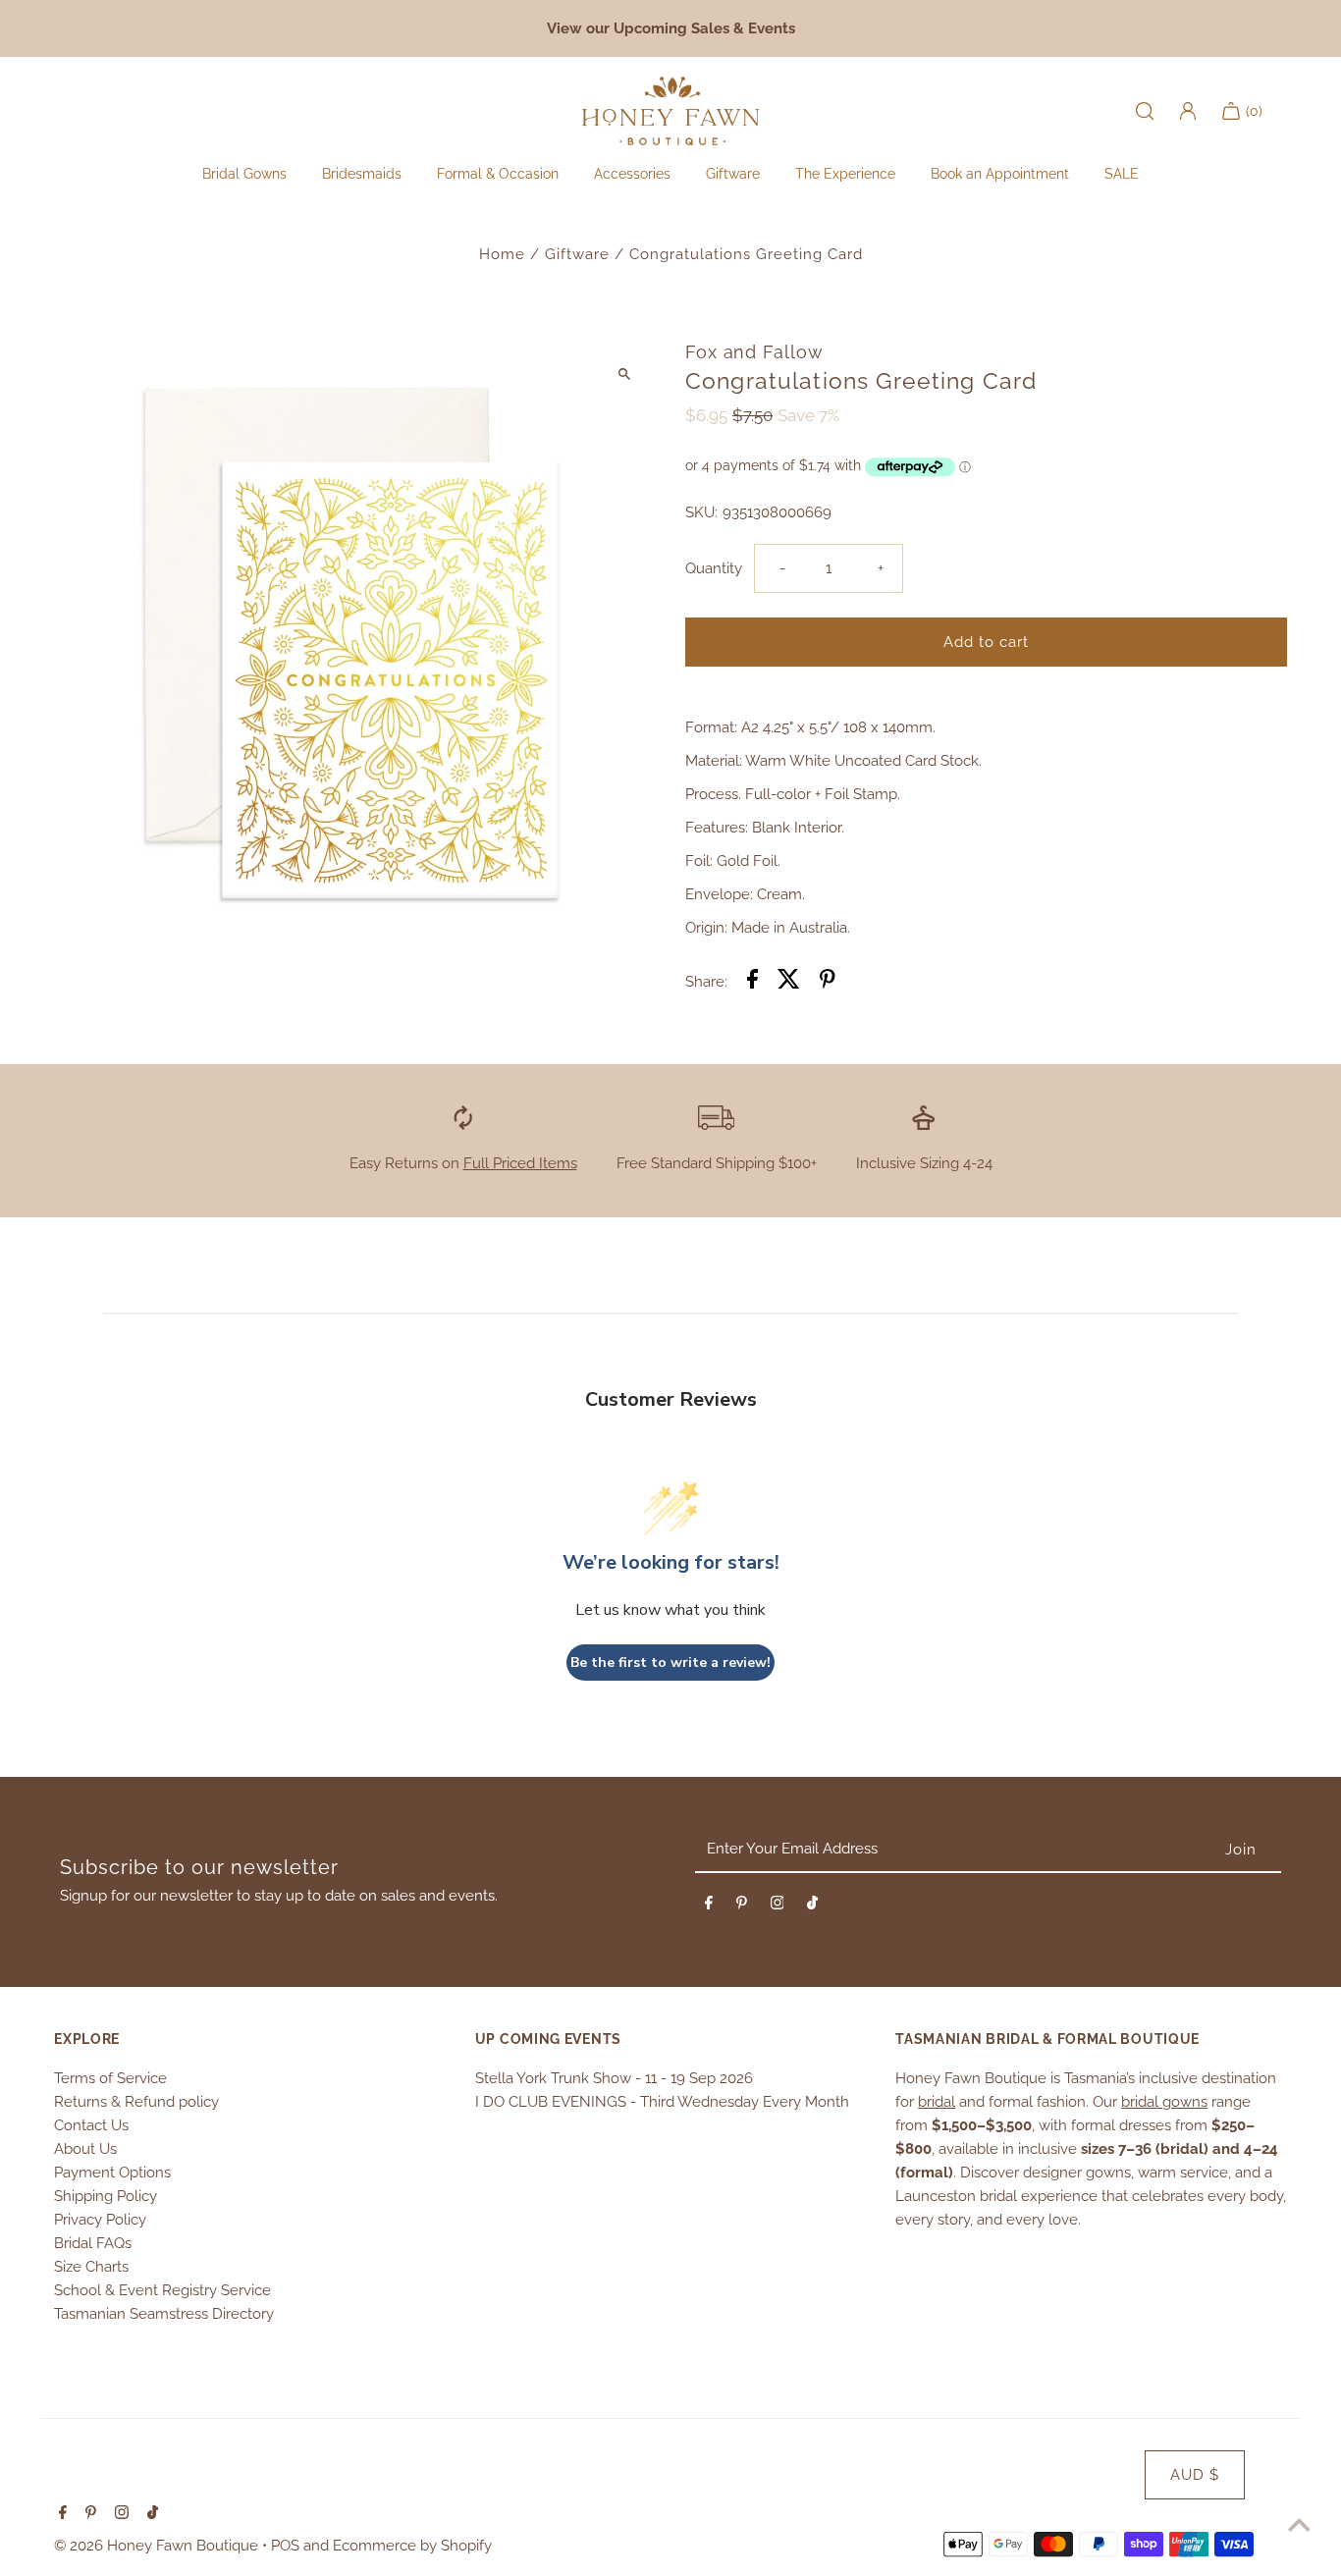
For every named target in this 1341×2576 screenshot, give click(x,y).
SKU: (701, 512)
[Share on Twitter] (789, 982)
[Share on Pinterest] (828, 982)
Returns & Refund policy (136, 2102)
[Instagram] (778, 1906)
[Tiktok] (812, 1906)
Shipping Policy (106, 2196)
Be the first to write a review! (670, 1663)
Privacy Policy (100, 2220)
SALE (1122, 174)
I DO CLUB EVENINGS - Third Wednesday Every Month (662, 2102)
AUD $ (1195, 2475)
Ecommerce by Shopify (412, 2546)
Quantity (714, 568)
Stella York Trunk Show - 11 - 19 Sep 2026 (614, 2078)
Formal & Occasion (498, 174)
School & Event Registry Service (162, 2290)
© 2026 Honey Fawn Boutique (158, 2546)
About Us (85, 2149)
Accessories (632, 174)
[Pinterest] (742, 1906)
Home (502, 254)
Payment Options (112, 2173)
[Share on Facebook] (752, 982)
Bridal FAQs (93, 2243)
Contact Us (91, 2125)
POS (285, 2546)
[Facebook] (709, 1906)
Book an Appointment (1000, 174)
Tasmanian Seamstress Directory (164, 2314)
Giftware (577, 254)
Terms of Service (110, 2078)
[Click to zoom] (624, 374)
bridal (937, 2102)
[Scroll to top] (1299, 2524)
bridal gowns (1164, 2102)
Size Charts (91, 2267)
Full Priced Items (520, 1163)
